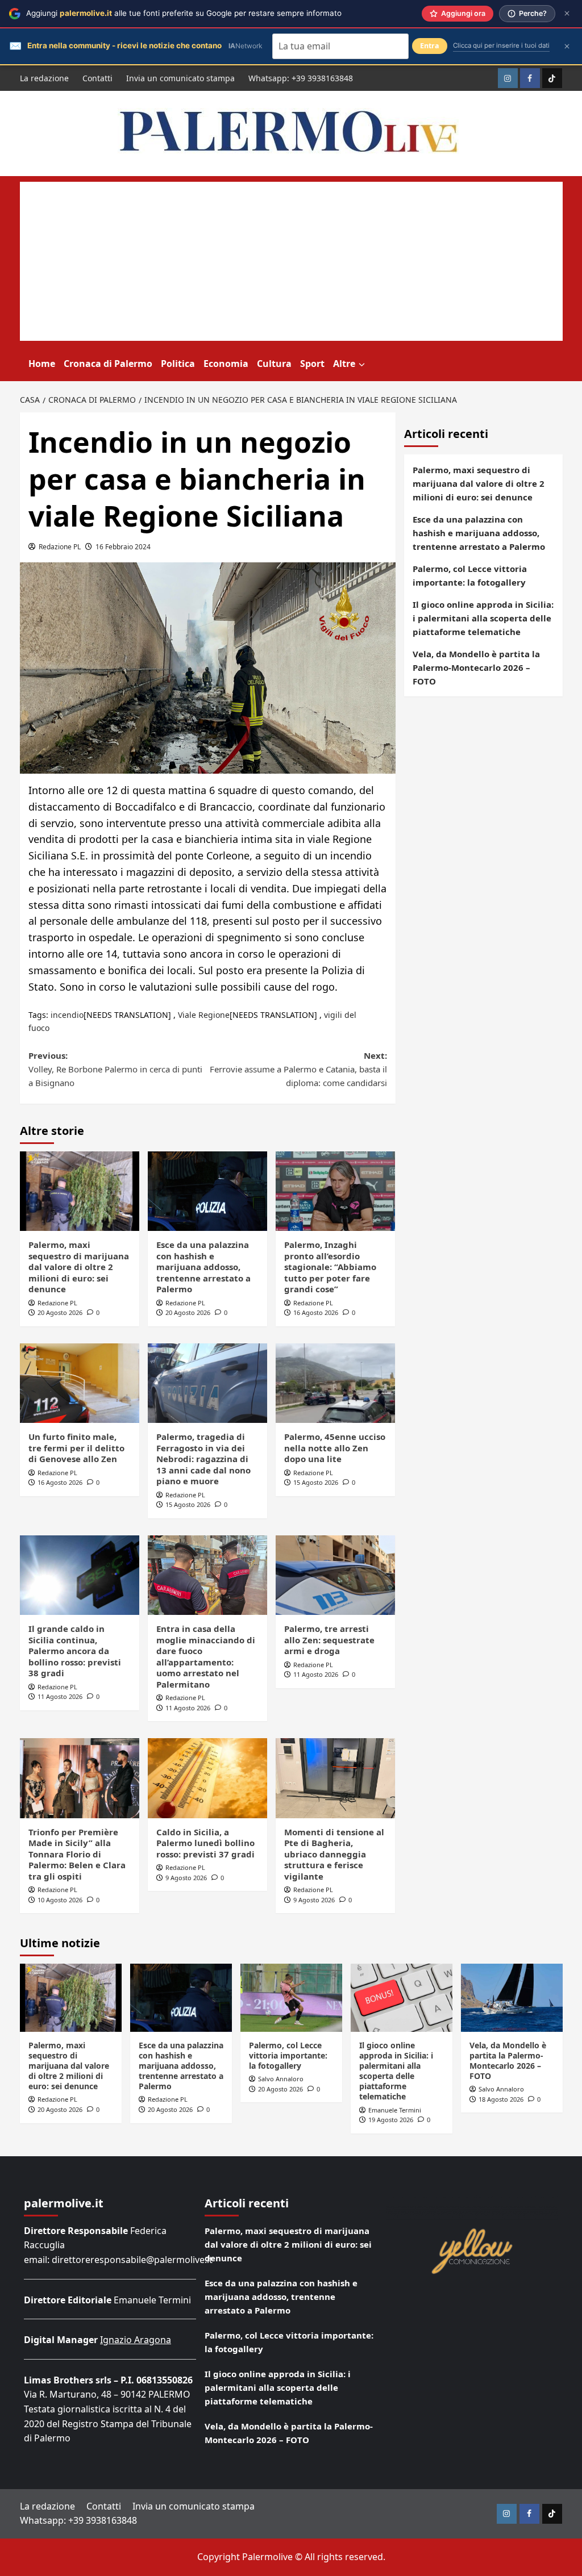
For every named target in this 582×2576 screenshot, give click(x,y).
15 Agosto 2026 (188, 1504)
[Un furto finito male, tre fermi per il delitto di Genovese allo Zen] (80, 1383)
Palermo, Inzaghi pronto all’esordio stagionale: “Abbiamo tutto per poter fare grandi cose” (330, 1267)
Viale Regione (204, 1015)
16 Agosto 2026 (316, 1312)
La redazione (44, 78)
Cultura (274, 364)
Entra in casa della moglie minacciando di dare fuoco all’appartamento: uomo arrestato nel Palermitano (206, 1656)
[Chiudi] (567, 13)
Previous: (115, 1069)
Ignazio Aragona (136, 2340)
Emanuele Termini (395, 2110)
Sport (312, 364)
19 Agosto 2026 (391, 2120)
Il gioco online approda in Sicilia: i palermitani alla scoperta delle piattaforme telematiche (483, 618)
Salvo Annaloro (281, 2079)
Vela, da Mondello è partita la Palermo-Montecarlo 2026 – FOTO (476, 667)
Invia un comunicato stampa (180, 78)
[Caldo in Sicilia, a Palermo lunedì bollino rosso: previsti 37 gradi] (207, 1778)
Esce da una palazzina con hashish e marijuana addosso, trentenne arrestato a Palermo (203, 1267)
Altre (344, 364)
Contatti (97, 78)
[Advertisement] (291, 261)
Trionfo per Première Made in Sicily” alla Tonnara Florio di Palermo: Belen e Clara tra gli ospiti (77, 1854)
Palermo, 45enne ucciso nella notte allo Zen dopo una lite (335, 1448)
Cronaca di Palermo (108, 364)
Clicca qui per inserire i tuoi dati (501, 45)
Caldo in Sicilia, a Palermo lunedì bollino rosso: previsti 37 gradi (205, 1843)
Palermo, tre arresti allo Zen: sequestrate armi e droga (329, 1640)
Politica (178, 364)
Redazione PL (60, 547)
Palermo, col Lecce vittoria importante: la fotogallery (470, 575)
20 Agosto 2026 (60, 1312)
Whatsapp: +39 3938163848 (301, 78)
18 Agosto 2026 (501, 2099)
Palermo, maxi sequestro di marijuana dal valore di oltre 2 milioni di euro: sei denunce (79, 1267)
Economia (226, 364)
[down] (362, 365)
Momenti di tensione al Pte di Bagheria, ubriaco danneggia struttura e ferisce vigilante (334, 1854)
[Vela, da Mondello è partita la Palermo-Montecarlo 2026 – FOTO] (512, 1997)
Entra (430, 46)
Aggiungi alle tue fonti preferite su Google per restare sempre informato (184, 13)
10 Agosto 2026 (60, 1900)
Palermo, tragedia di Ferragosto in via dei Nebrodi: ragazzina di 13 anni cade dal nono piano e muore (203, 1459)
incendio (67, 1015)
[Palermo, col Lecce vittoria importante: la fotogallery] (291, 1997)
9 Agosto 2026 (186, 1878)
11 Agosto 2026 (60, 1696)
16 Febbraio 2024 (123, 547)
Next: (298, 1069)
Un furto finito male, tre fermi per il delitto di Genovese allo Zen (76, 1448)
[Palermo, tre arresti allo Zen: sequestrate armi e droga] (335, 1575)
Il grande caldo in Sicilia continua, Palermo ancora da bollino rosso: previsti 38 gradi (75, 1651)
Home (42, 364)
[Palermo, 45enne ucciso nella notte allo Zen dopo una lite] (335, 1383)
